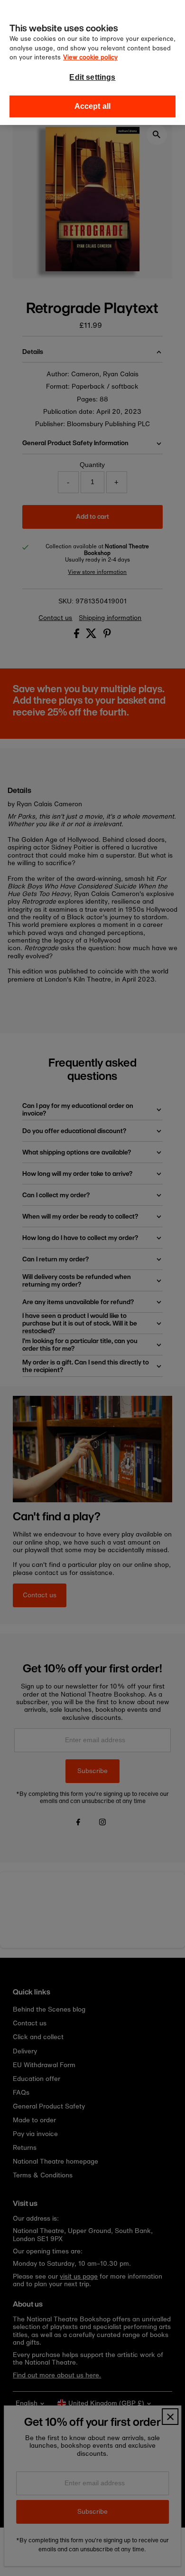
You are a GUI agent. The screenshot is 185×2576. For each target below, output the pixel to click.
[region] (92, 62)
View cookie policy (90, 57)
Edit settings (92, 77)
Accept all (93, 106)
